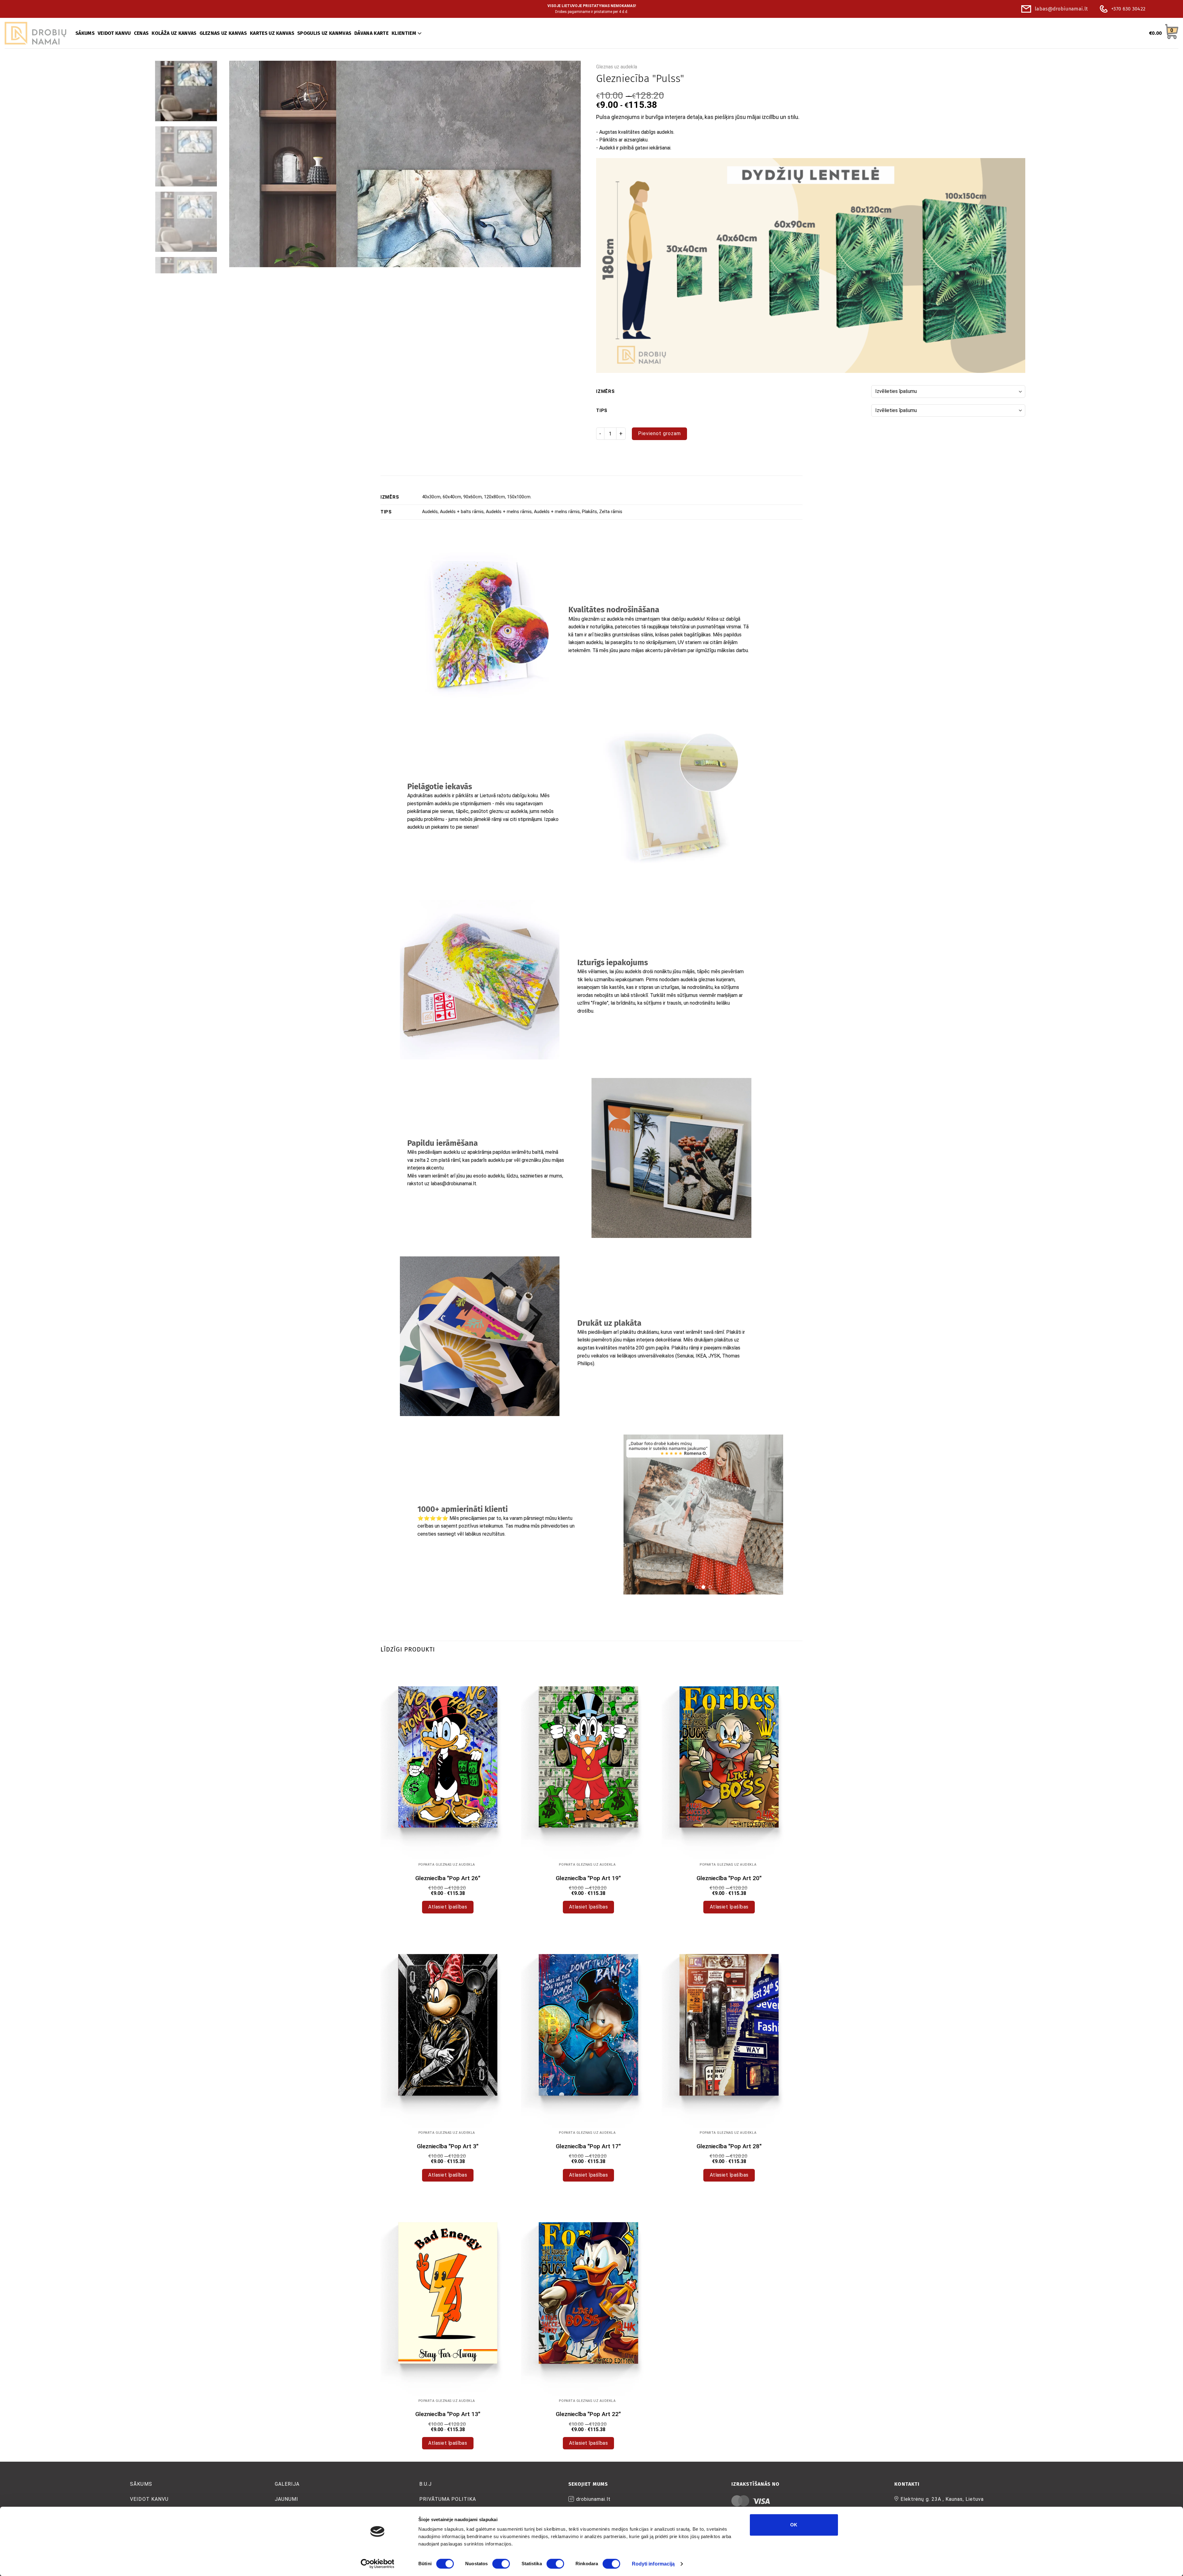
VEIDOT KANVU (114, 33)
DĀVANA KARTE (371, 33)
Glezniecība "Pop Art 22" (588, 2414)
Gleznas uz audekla (617, 67)
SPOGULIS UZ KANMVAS (324, 33)
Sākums (141, 2484)
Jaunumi (287, 2499)
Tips (602, 411)
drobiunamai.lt (593, 2499)
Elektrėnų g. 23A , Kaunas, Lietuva (942, 2499)
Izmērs (606, 392)
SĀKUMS (85, 33)
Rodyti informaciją (653, 2564)
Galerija (287, 2484)
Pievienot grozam (659, 433)
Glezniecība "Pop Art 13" (448, 2414)
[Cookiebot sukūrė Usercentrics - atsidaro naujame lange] (378, 2564)
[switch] (501, 2564)
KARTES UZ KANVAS (272, 33)
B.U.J (425, 2484)
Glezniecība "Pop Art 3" (448, 2146)
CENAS (141, 33)
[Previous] (244, 164)
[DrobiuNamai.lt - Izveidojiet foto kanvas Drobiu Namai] (35, 33)
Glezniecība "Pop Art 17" (588, 2146)
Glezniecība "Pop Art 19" (588, 1878)
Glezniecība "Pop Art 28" (729, 2146)
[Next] (566, 164)
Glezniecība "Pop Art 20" (729, 1878)
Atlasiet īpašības (448, 1907)
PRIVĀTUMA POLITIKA (448, 2499)
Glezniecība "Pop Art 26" (448, 1878)
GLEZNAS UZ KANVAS (223, 33)
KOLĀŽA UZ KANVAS (174, 33)
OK (794, 2525)
